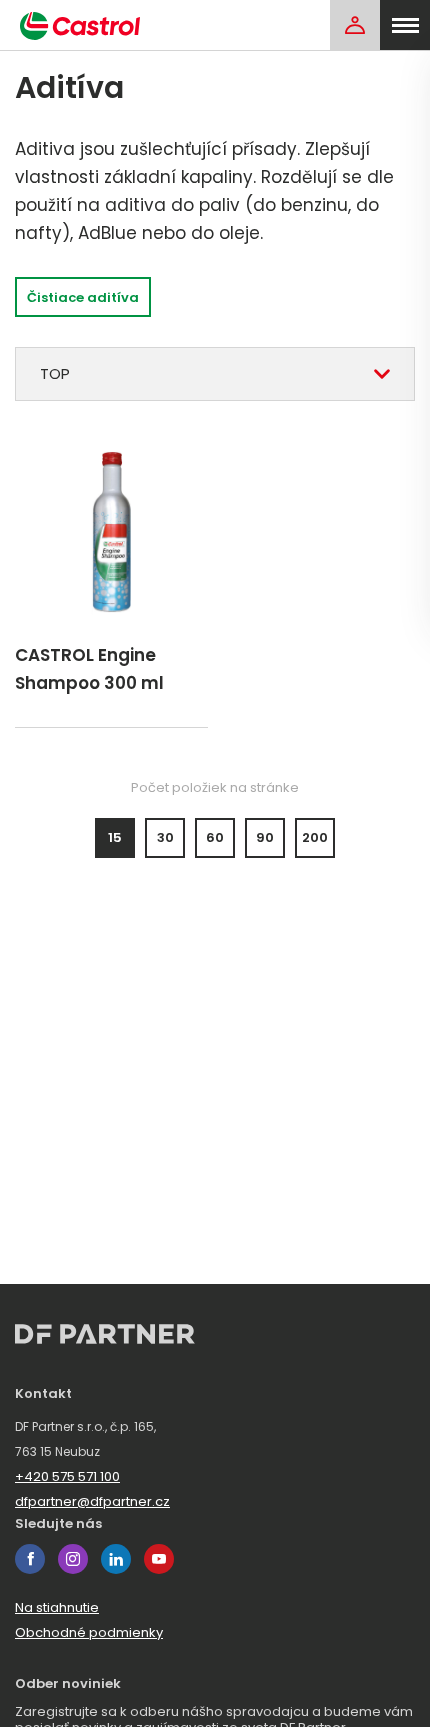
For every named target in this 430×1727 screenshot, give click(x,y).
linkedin (116, 1559)
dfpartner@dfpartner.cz (92, 1501)
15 (115, 837)
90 (265, 837)
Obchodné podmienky (89, 1632)
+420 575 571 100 (67, 1476)
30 (165, 837)
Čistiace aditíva (83, 297)
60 (215, 837)
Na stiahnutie (57, 1607)
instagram (73, 1559)
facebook (30, 1559)
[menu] (405, 25)
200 (315, 837)
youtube (159, 1559)
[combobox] (215, 374)
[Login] (355, 25)
